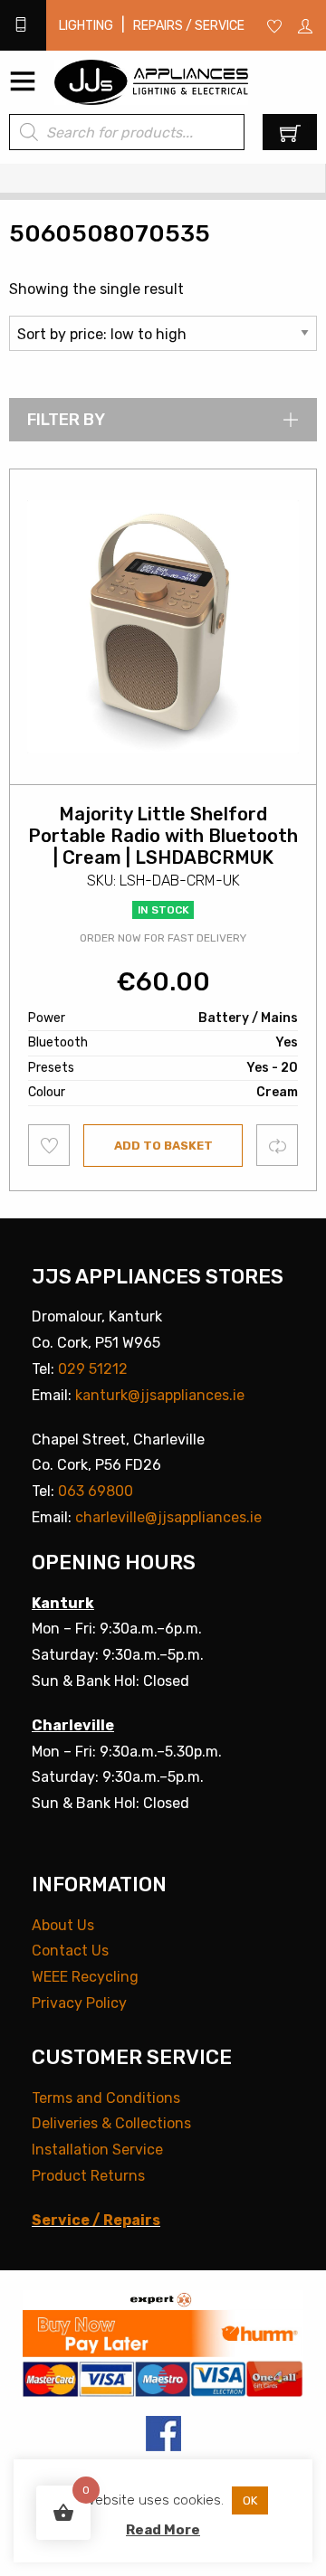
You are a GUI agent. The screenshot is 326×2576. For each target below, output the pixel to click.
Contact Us (70, 1951)
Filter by (66, 420)
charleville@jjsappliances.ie (168, 1517)
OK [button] (250, 2500)
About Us (63, 1925)
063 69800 (96, 1491)
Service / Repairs (96, 2220)
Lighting (86, 26)
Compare (278, 1145)
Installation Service (97, 2150)
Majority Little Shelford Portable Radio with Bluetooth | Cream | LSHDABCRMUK (163, 836)
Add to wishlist (49, 1145)
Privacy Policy (79, 2003)
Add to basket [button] (163, 1146)
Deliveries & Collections (111, 2123)
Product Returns (88, 2176)
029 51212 (93, 1369)
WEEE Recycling (85, 1977)
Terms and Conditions (106, 2098)
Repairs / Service (189, 26)
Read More (163, 2530)
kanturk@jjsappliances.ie (160, 1395)
